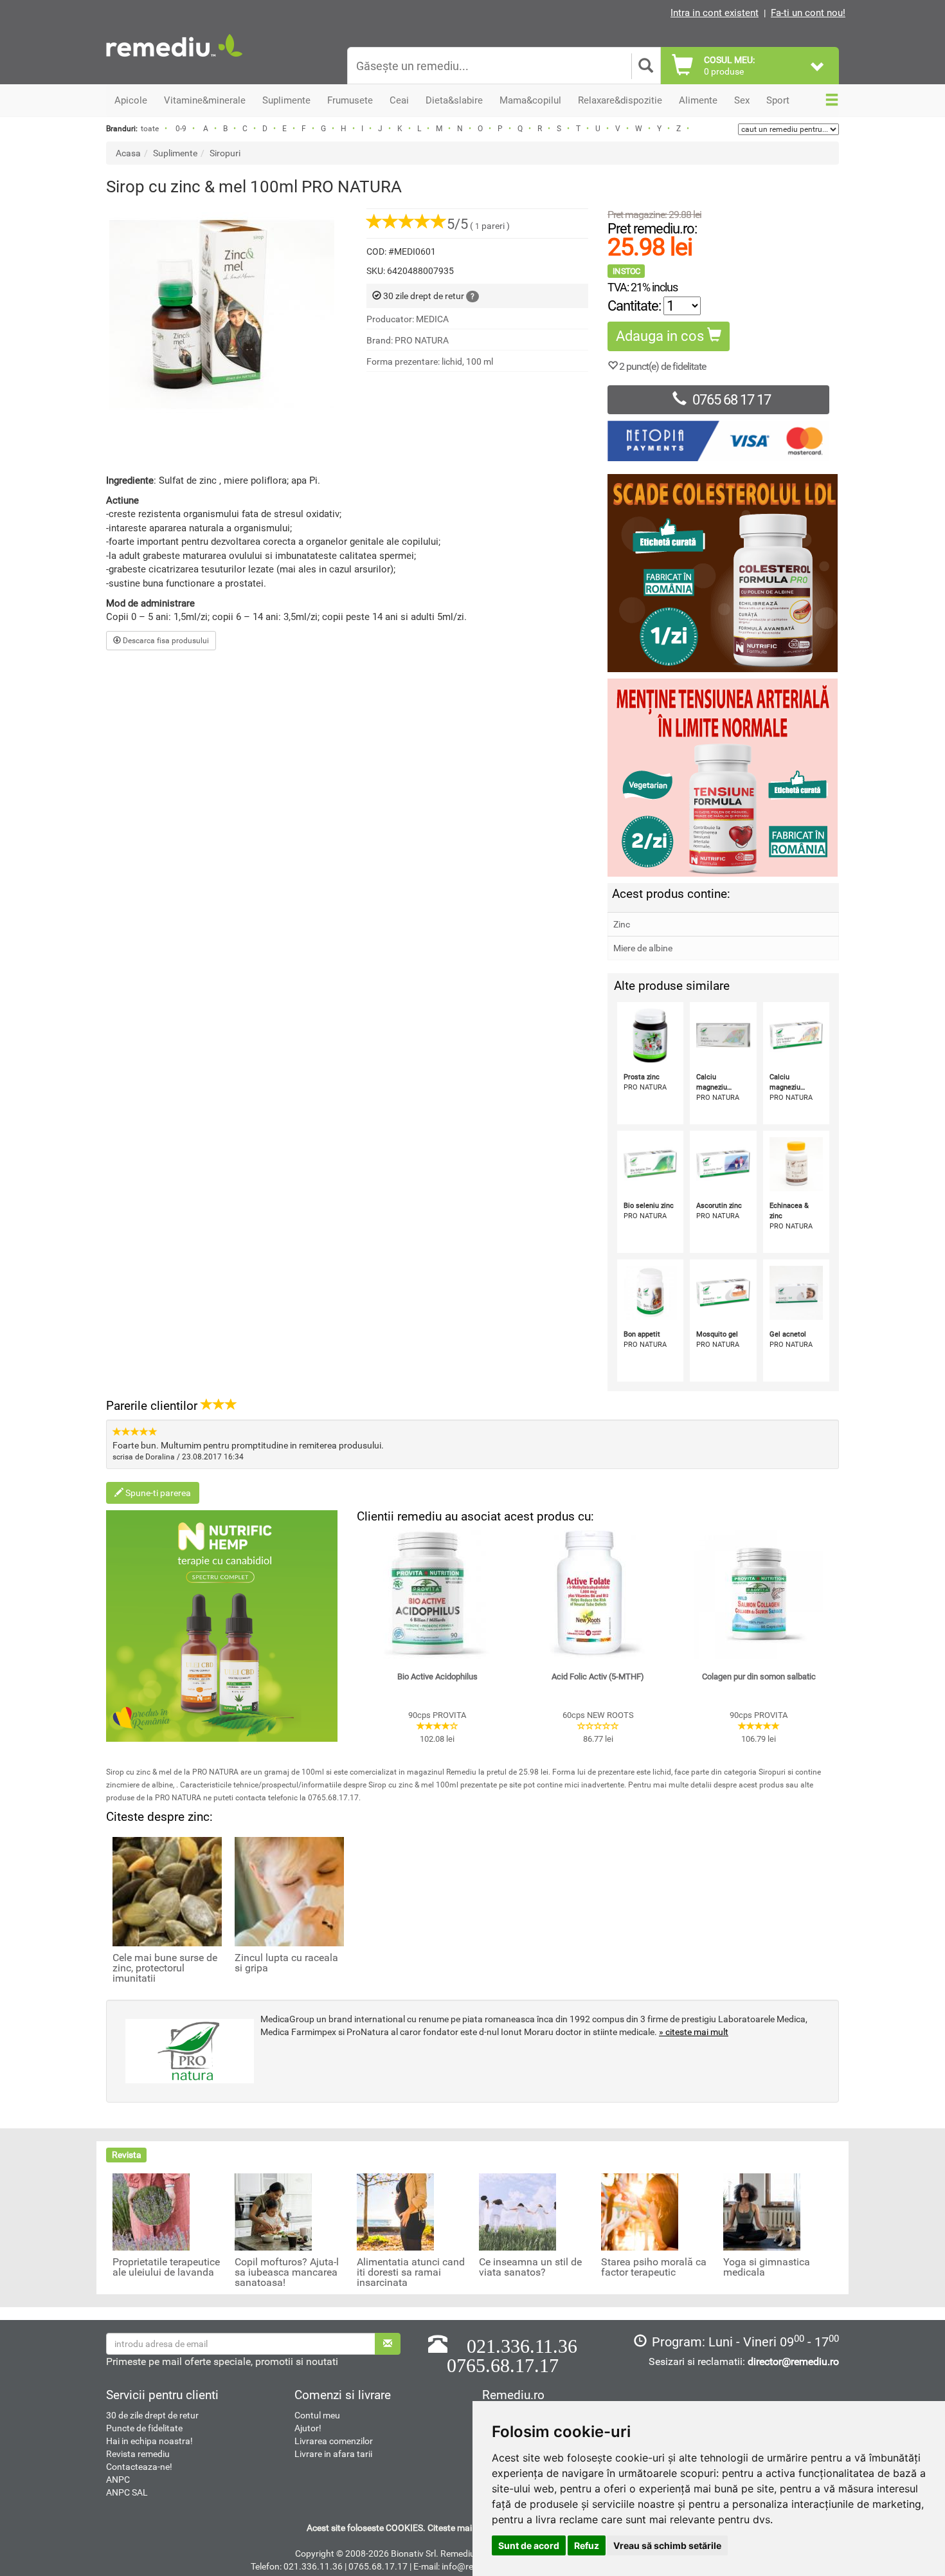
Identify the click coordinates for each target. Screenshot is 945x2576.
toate (150, 129)
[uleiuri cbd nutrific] (222, 1626)
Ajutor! (308, 2428)
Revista (127, 2155)
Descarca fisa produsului (165, 641)
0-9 (181, 129)
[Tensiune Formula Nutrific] (723, 778)
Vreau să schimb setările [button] (667, 2545)
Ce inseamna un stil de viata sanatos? (530, 2267)
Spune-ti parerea (157, 1493)
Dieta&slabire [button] (454, 100)
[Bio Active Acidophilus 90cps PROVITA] (437, 1594)
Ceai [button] (399, 100)
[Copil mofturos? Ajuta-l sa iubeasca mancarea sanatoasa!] (273, 2211)
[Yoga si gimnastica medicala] (762, 2211)
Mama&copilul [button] (530, 100)
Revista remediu (138, 2454)
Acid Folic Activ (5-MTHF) (598, 1676)
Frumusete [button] (350, 100)
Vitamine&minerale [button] (205, 100)
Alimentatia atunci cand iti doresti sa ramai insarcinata (411, 2272)
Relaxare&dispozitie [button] (620, 100)
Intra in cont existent (715, 13)
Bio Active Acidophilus (437, 1676)
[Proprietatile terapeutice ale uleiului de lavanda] (151, 2211)
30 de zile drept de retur (152, 2415)
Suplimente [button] (286, 100)
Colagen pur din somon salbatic (759, 1676)
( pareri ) (478, 226)
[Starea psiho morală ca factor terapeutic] (640, 2211)
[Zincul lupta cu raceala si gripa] (289, 1890)
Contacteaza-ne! (139, 2467)
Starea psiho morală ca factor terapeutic (654, 2267)
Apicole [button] (131, 100)
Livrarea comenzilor (334, 2441)
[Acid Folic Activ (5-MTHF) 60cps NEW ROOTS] (598, 1594)
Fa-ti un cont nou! (808, 13)
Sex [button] (742, 100)
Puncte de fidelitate (144, 2428)
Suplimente (175, 153)
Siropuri (225, 153)
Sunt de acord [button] (529, 2545)
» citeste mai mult (694, 2032)
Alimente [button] (698, 100)
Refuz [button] (587, 2545)
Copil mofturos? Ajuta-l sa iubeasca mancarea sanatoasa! (287, 2272)
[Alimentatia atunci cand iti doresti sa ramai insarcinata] (395, 2211)
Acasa (128, 153)
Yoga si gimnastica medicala (767, 2267)
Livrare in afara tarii (333, 2454)
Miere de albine (643, 948)
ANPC (118, 2480)
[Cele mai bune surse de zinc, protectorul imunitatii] (167, 1890)
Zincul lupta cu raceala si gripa (286, 1963)
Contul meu (317, 2415)
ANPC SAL (127, 2492)
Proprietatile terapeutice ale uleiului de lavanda (166, 2267)
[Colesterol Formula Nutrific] (723, 573)
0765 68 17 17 (732, 400)
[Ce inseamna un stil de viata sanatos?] (517, 2211)
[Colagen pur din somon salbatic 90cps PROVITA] (759, 1594)
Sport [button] (778, 100)
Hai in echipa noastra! (149, 2441)
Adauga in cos (661, 336)
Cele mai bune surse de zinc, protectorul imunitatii (165, 1968)
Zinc (622, 924)
